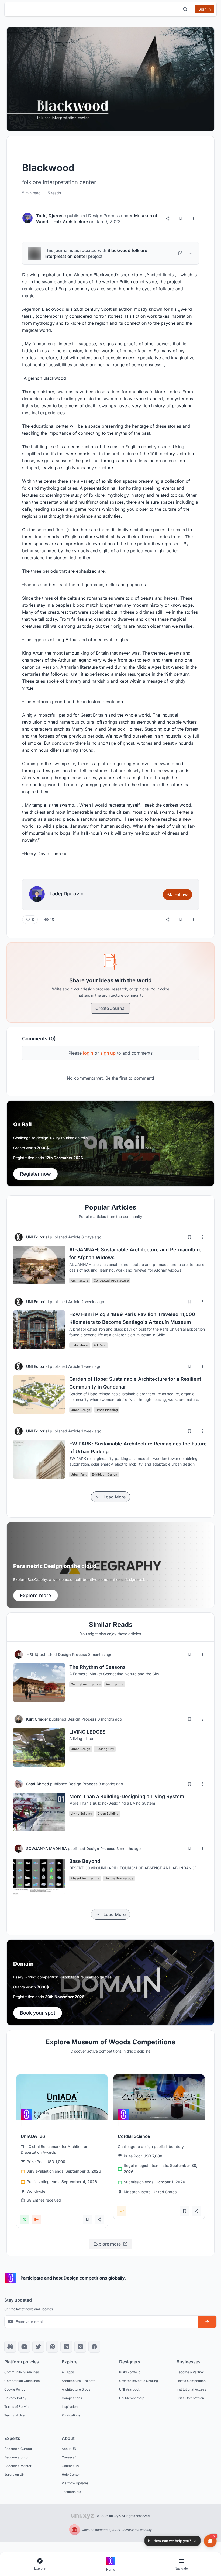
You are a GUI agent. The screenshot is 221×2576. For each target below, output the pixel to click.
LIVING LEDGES (87, 1732)
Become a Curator (18, 2449)
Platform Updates (75, 2483)
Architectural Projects (78, 2381)
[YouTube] (24, 2347)
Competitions (72, 2398)
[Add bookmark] (189, 1237)
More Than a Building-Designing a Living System (127, 1796)
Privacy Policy (15, 2398)
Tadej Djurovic (51, 216)
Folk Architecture (71, 222)
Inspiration (70, 2407)
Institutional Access (191, 2389)
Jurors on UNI (15, 2475)
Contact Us (70, 2466)
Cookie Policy (15, 2389)
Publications (71, 2415)
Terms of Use (14, 2415)
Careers (68, 2457)
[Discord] (10, 2347)
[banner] (110, 1144)
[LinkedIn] (66, 2347)
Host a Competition (191, 2381)
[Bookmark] (181, 219)
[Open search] (185, 9)
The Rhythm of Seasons (97, 1667)
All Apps (68, 2372)
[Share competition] (99, 2219)
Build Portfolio (130, 2372)
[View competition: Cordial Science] (159, 2097)
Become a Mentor (18, 2466)
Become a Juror (17, 2457)
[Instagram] (80, 2347)
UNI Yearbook (130, 2389)
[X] (38, 2347)
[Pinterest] (52, 2347)
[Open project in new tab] (180, 253)
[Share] (168, 219)
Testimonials (71, 2492)
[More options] (194, 219)
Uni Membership (132, 2398)
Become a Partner (190, 2372)
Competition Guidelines (22, 2381)
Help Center (71, 2475)
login (88, 1053)
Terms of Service (17, 2407)
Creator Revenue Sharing (139, 2381)
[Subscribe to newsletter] (207, 2322)
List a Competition (190, 2398)
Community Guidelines (22, 2372)
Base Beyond (85, 1861)
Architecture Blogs (76, 2389)
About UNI (69, 2449)
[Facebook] (94, 2347)
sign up (108, 1053)
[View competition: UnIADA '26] (62, 2097)
